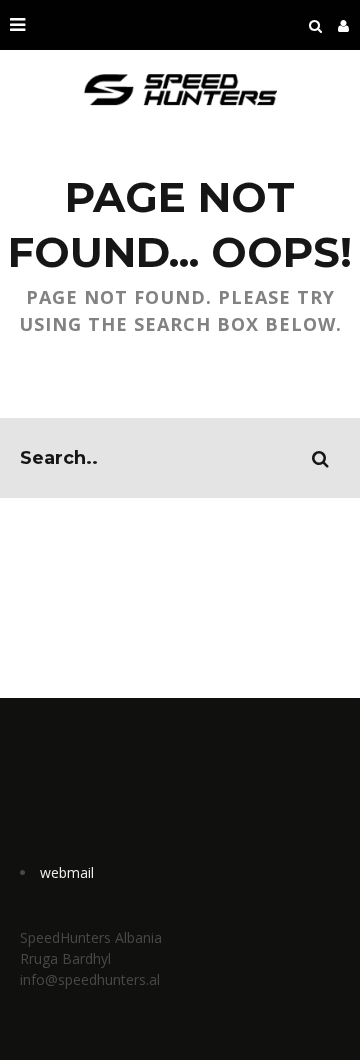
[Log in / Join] (344, 25)
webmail (67, 872)
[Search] (316, 25)
